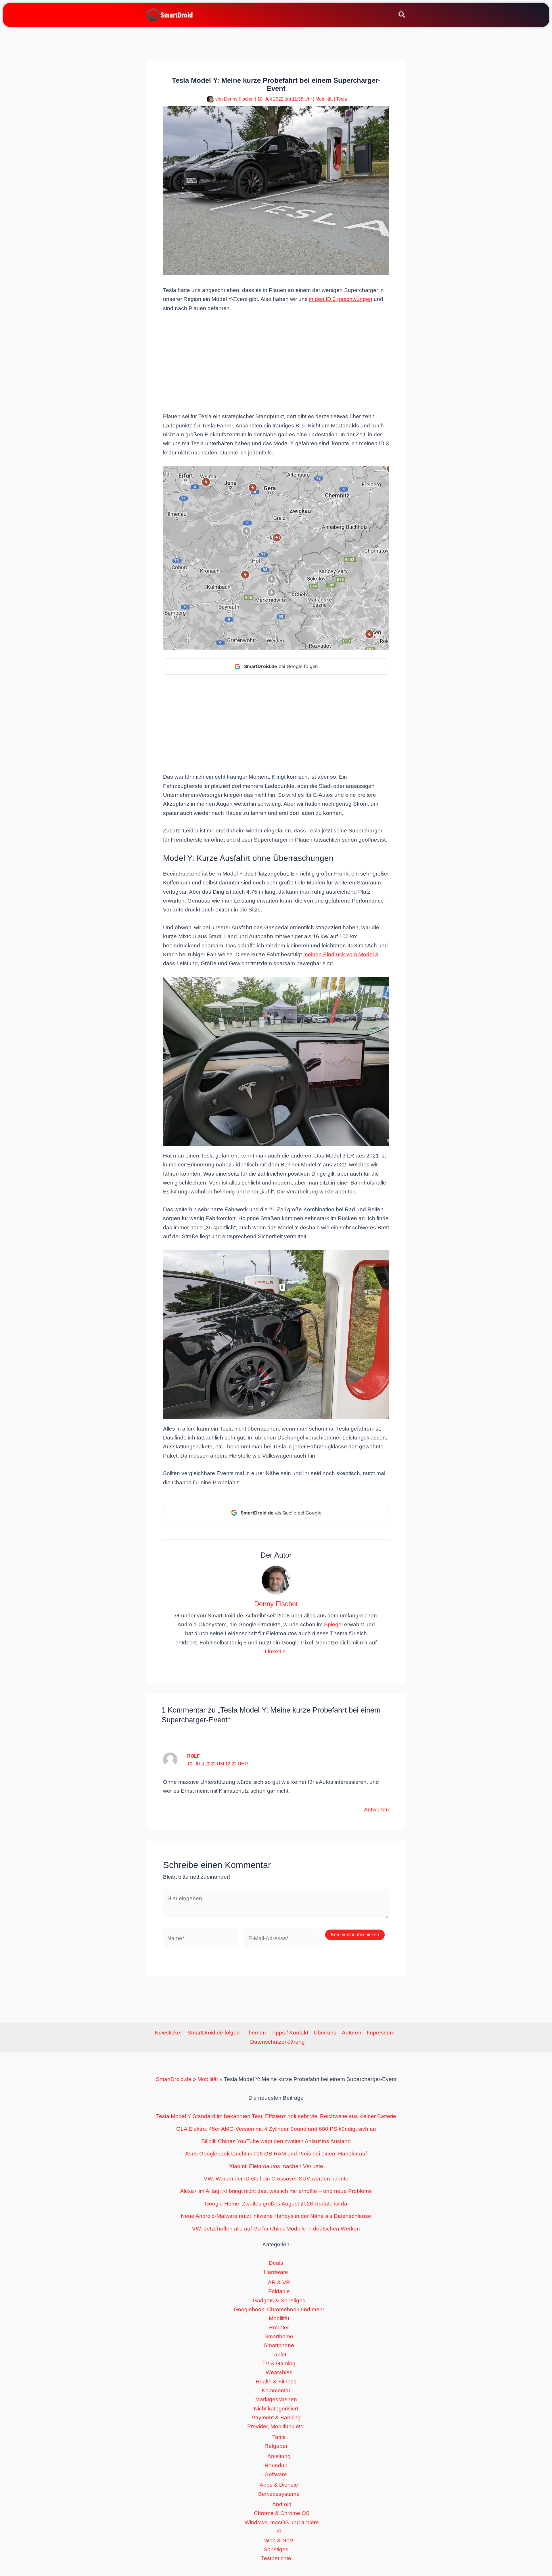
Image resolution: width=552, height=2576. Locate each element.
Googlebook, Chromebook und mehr (279, 2309)
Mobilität (324, 99)
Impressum (381, 2033)
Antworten (376, 1810)
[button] (402, 16)
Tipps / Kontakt (290, 2033)
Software (276, 2474)
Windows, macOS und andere (282, 2522)
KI (279, 2531)
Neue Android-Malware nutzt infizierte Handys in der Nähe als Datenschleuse (276, 2216)
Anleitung (279, 2456)
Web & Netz (279, 2541)
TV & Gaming (279, 2363)
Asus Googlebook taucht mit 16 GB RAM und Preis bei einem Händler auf (276, 2154)
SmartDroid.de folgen (214, 2033)
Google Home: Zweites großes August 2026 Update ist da (276, 2204)
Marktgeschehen (276, 2399)
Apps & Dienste (279, 2485)
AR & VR (279, 2282)
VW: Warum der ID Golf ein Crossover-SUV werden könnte (276, 2179)
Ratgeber (276, 2446)
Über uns (325, 2033)
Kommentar (276, 2390)
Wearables (279, 2372)
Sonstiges (276, 2549)
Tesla (342, 99)
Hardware (276, 2272)
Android (282, 2504)
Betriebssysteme (279, 2494)
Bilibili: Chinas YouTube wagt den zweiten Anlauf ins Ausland (276, 2141)
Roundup (276, 2465)
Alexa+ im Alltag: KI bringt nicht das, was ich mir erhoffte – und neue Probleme (276, 2191)
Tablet (279, 2355)
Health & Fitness (276, 2382)
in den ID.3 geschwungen (341, 299)
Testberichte (276, 2558)
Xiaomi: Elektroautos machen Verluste (276, 2166)
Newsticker (168, 2033)
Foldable (279, 2291)
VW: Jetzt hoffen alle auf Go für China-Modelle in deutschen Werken (276, 2229)
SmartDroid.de (174, 2079)
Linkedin (275, 1651)
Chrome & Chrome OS (282, 2513)
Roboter (279, 2328)
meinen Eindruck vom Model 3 (341, 954)
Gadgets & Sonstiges (279, 2300)
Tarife (279, 2437)
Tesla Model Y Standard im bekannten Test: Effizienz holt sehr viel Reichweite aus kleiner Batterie (276, 2116)
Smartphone (279, 2345)
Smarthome (279, 2336)
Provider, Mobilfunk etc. (276, 2426)
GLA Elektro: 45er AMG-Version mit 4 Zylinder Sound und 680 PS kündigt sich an (276, 2129)
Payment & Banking (276, 2417)
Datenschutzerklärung (277, 2042)
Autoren (352, 2033)
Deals (276, 2263)
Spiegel (333, 1624)
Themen (256, 2033)
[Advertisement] (276, 362)
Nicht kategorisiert (276, 2409)
